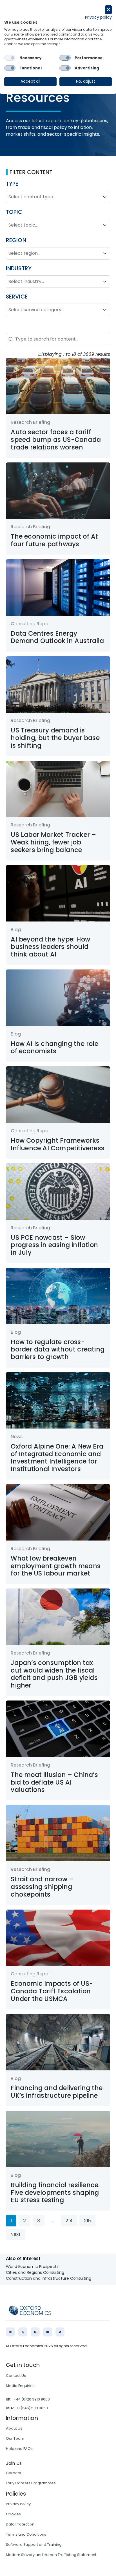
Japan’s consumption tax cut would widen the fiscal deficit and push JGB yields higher (54, 1674)
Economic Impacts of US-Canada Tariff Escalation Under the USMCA (52, 1991)
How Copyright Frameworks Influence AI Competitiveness (58, 1144)
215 (87, 2221)
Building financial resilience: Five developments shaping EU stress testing (55, 2193)
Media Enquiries (20, 2386)
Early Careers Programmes (31, 2483)
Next (15, 2234)
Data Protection (20, 2524)
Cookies (13, 2514)
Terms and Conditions (26, 2534)
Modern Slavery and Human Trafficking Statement (51, 2555)
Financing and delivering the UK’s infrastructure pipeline (57, 2092)
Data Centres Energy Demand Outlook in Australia (57, 637)
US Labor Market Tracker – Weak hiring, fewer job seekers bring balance (53, 842)
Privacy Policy (18, 2504)
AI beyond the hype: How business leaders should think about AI (50, 947)
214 (69, 2221)
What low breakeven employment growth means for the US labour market (56, 1566)
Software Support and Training (34, 2545)
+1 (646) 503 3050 (32, 2408)
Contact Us (16, 2376)
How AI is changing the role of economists (54, 1048)
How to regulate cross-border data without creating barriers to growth (58, 1350)
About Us (14, 2428)
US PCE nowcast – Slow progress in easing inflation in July (54, 1245)
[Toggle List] (105, 197)
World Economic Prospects (32, 2266)
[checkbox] (10, 58)
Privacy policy (98, 17)
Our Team (15, 2438)
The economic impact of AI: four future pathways (55, 540)
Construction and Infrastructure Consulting (49, 2278)
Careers (14, 2473)
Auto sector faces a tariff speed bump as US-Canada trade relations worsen (56, 440)
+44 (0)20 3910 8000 (32, 2399)
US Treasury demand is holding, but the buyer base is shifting (55, 738)
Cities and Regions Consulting (35, 2272)
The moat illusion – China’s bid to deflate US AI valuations (54, 1782)
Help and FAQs (19, 2449)
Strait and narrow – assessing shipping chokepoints (42, 1887)
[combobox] (53, 197)
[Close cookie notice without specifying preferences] (108, 10)
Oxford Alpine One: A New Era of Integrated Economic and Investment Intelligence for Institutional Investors (57, 1458)
